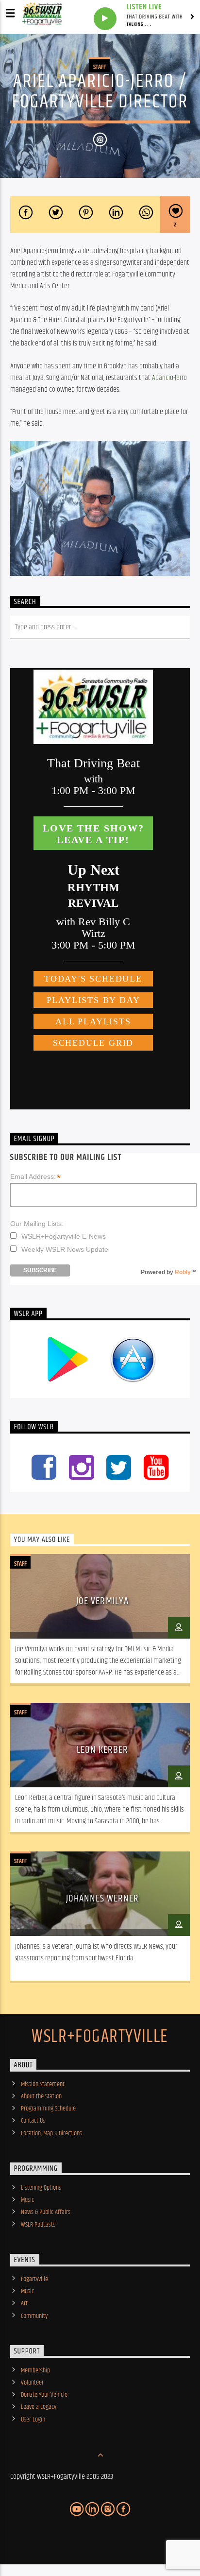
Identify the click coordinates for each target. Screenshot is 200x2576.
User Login (33, 2420)
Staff (100, 67)
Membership (35, 2370)
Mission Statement (43, 2084)
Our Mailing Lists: (37, 1224)
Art (24, 2303)
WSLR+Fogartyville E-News (64, 1236)
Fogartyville (34, 2279)
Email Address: (35, 1177)
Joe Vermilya (102, 1601)
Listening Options (41, 2188)
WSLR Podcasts (38, 2225)
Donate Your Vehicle (44, 2395)
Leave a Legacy (39, 2407)
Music (27, 2200)
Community (34, 2316)
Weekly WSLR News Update (65, 1249)
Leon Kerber (102, 1750)
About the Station (41, 2096)
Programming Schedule (48, 2109)
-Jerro (169, 378)
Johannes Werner (103, 1899)
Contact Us (33, 2121)
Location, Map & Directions (51, 2133)
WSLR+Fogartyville (100, 2037)
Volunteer (32, 2383)
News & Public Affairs (46, 2212)
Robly (183, 1272)
